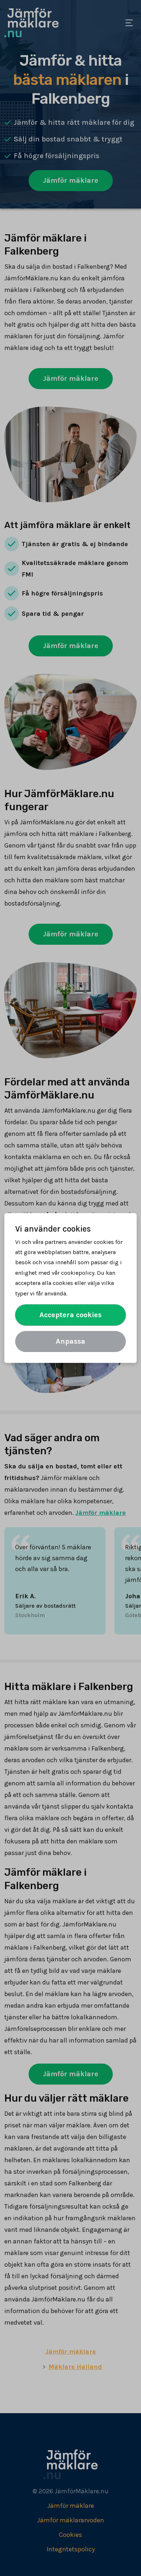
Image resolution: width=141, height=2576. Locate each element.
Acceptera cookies (70, 1315)
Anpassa (70, 1341)
